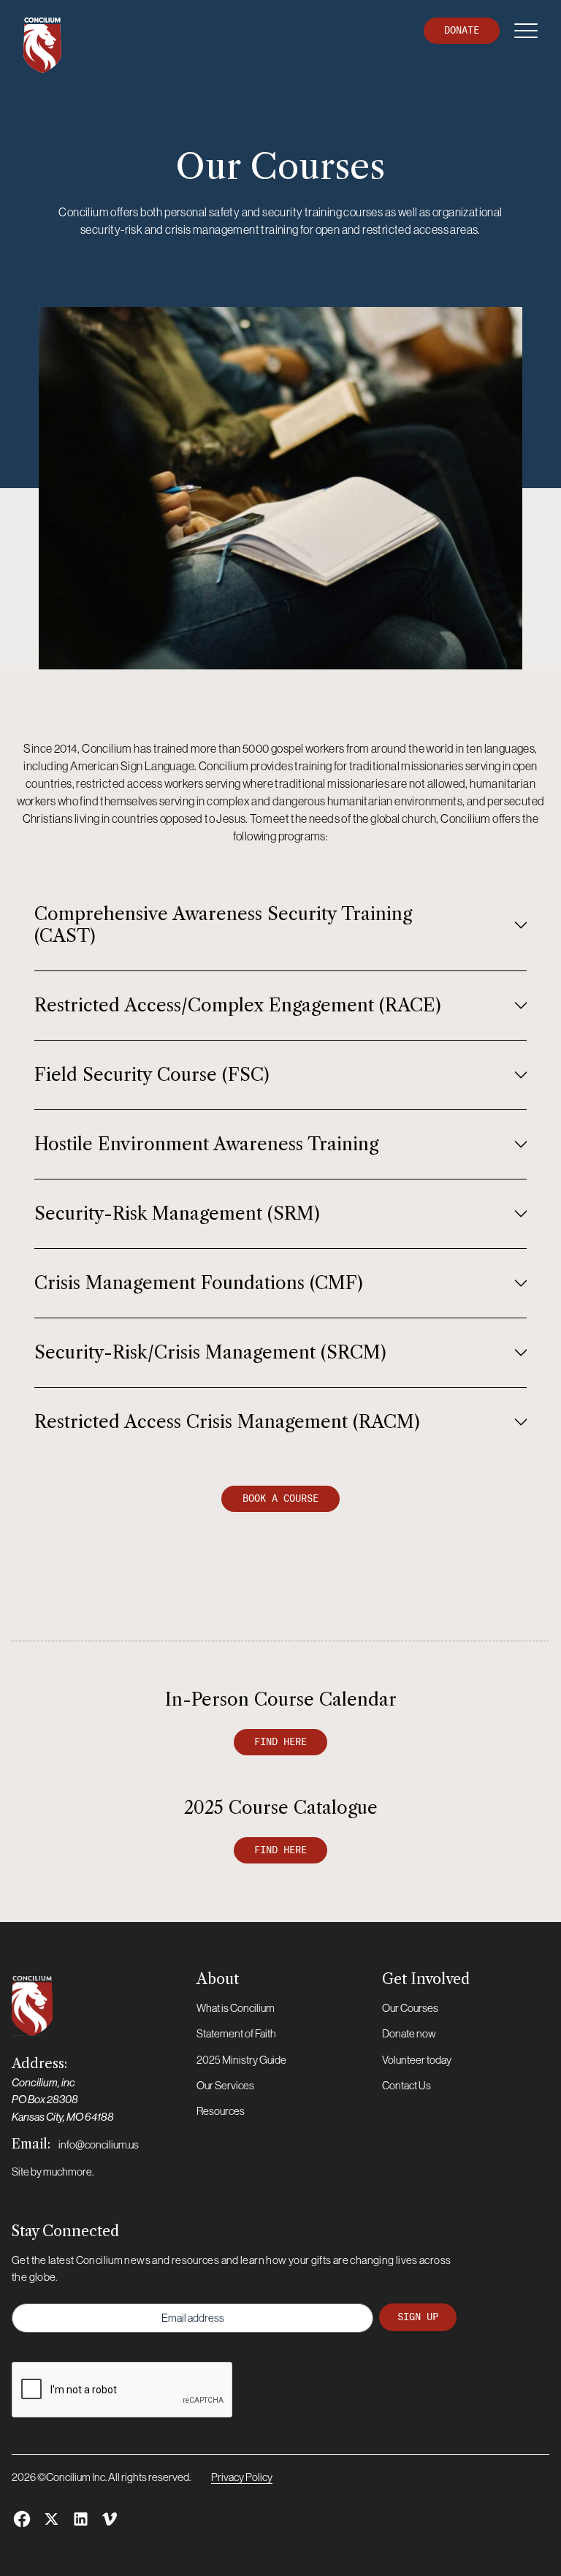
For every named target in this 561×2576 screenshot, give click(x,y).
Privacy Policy (242, 2477)
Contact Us (407, 2085)
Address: (63, 2089)
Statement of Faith (236, 2033)
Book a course (280, 1498)
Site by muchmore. (53, 2172)
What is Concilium (236, 2008)
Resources (221, 2111)
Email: (75, 2144)
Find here (280, 1742)
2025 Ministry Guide (241, 2060)
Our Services (225, 2085)
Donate (462, 30)
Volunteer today (417, 2060)
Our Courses (410, 2008)
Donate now (409, 2033)
